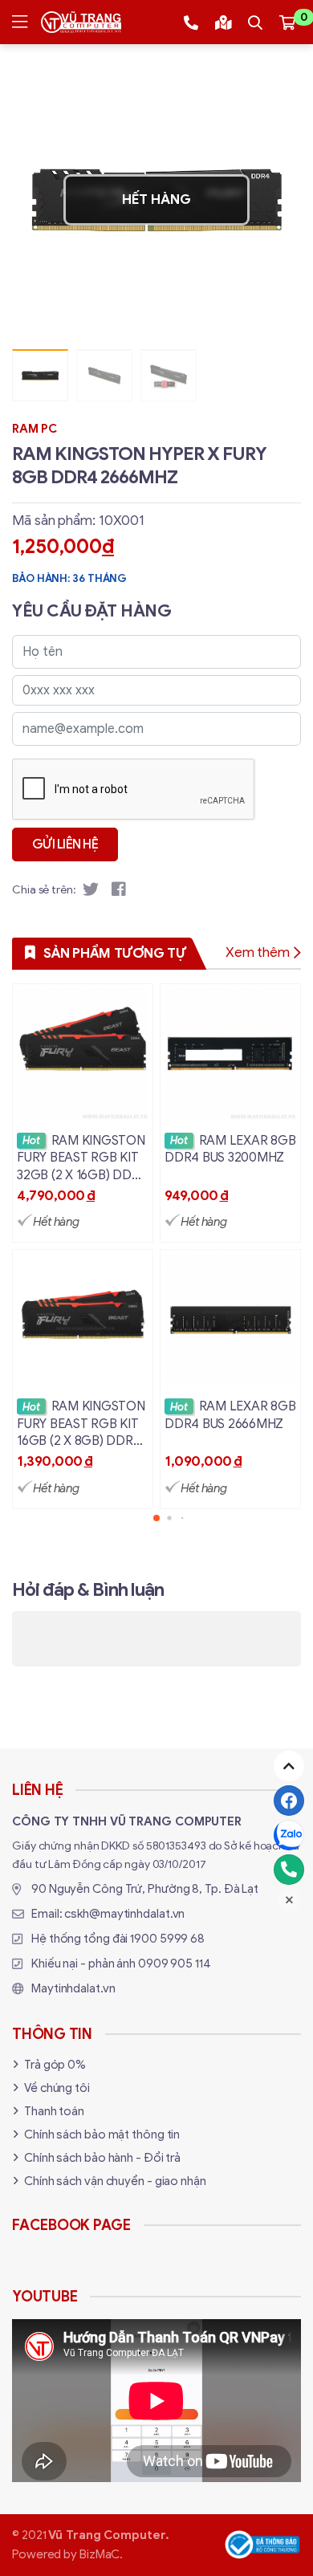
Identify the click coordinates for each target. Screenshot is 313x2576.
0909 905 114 (175, 1964)
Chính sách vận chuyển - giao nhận (115, 2181)
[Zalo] (289, 1835)
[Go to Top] (289, 1766)
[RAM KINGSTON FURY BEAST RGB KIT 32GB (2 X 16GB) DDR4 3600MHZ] (83, 1113)
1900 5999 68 (167, 1939)
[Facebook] (289, 1801)
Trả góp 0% (55, 2065)
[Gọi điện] (289, 1870)
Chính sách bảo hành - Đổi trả (102, 2158)
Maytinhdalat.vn (73, 1988)
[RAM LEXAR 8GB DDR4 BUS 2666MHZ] (230, 1379)
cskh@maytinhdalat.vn (124, 1914)
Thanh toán (54, 2111)
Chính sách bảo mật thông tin (102, 2134)
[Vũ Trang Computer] (81, 22)
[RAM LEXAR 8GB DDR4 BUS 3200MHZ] (230, 1113)
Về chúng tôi (57, 2088)
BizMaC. (101, 2554)
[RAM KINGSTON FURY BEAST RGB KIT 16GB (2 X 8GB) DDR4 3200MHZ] (83, 1379)
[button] (277, 200)
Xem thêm (258, 952)
